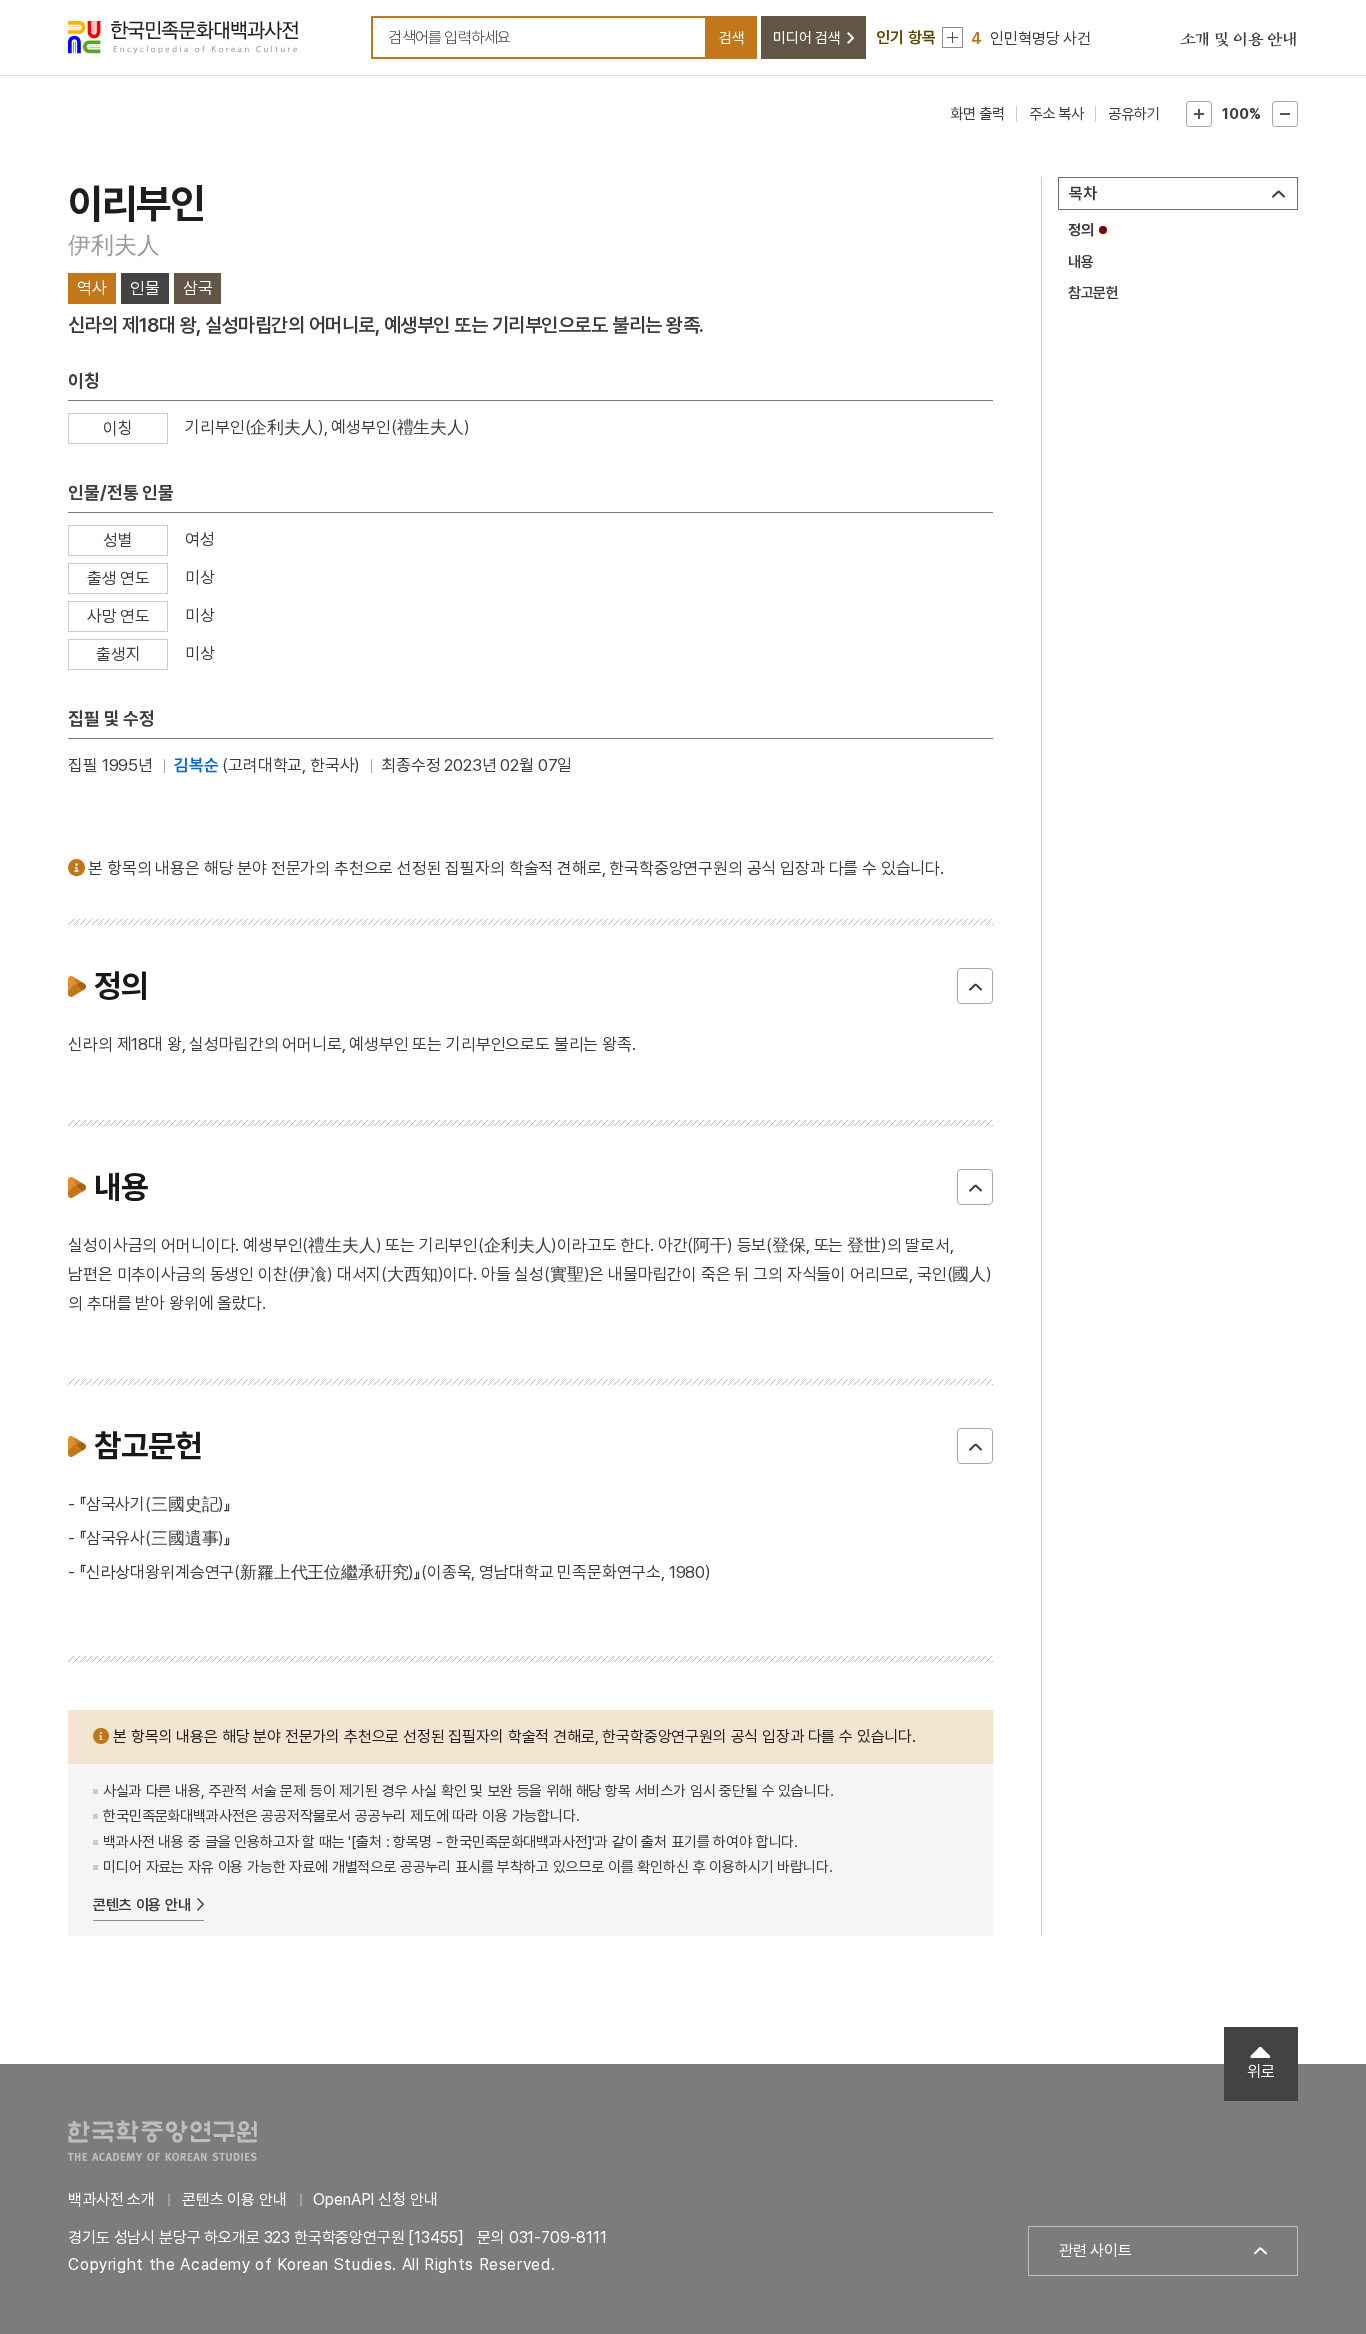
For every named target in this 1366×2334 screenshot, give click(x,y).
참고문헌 (1093, 293)
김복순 (196, 765)
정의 (1081, 230)
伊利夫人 (113, 244)
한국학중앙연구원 (162, 2140)
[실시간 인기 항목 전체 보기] (952, 37)
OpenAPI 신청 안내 (375, 2199)
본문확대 (1199, 114)
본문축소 (1285, 114)
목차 (1083, 193)
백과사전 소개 (111, 2199)
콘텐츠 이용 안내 (142, 1905)
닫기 (975, 986)
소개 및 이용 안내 (1239, 40)
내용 (1081, 262)
